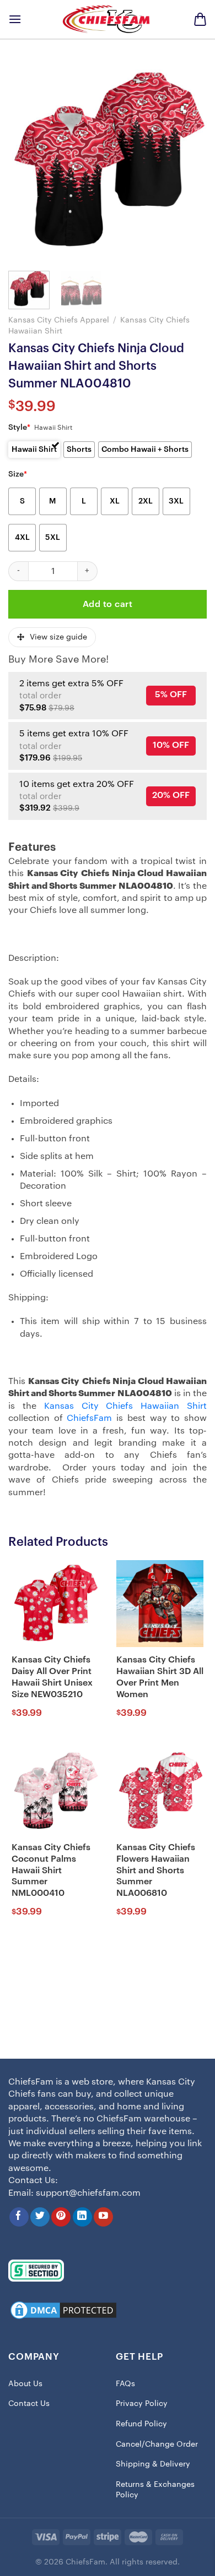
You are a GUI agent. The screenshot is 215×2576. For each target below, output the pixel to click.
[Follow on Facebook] (19, 2217)
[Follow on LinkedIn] (82, 2217)
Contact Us (29, 2404)
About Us (25, 2384)
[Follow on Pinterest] (61, 2217)
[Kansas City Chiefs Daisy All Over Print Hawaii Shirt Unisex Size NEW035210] (55, 1604)
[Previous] (26, 161)
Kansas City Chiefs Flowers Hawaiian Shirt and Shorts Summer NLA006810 (156, 1870)
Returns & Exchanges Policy (155, 2490)
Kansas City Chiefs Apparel (59, 320)
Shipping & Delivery (153, 2464)
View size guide (58, 637)
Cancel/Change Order (157, 2444)
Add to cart (108, 604)
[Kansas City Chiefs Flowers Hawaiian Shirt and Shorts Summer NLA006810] (160, 1791)
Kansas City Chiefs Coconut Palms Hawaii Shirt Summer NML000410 (51, 1870)
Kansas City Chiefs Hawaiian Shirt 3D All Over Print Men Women (160, 1677)
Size (18, 474)
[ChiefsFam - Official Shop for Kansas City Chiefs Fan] (108, 19)
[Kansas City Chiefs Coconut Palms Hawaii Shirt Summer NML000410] (55, 1791)
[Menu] (15, 19)
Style (19, 428)
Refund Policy (141, 2424)
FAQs (125, 2384)
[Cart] (200, 19)
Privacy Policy (142, 2404)
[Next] (189, 161)
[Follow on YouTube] (103, 2217)
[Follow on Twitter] (40, 2217)
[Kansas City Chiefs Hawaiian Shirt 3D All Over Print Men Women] (160, 1604)
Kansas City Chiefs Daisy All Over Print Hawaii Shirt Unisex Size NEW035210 (52, 1677)
